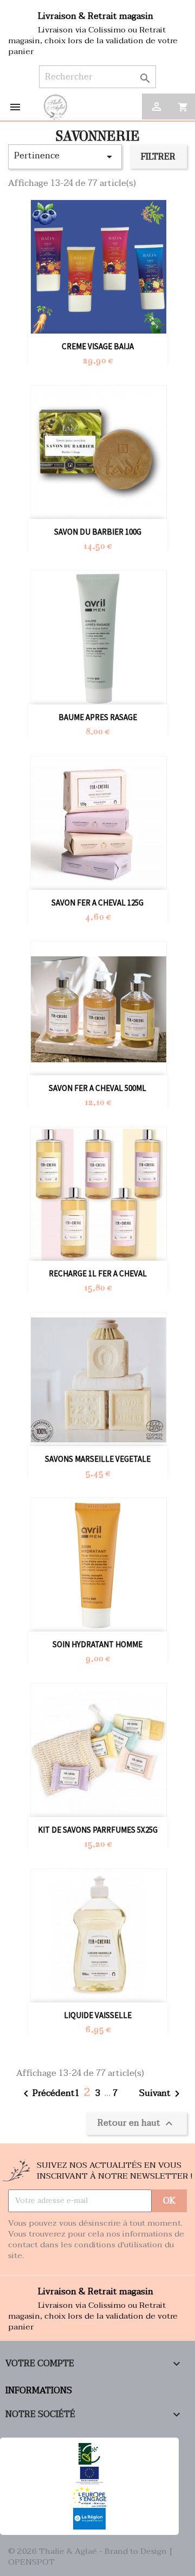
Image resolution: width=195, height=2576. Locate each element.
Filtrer (158, 157)
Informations (39, 2391)
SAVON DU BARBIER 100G (98, 532)
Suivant (161, 2094)
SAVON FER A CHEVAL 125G (97, 903)
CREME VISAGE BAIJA (98, 346)
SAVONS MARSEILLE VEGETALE (98, 1459)
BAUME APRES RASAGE (98, 717)
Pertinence (65, 156)
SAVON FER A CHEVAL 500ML (97, 1088)
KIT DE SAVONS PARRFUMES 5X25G (98, 1830)
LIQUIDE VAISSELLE (98, 2015)
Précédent (47, 2094)
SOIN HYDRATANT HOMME (97, 1644)
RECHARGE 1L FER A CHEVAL (98, 1273)
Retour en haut (136, 2122)
